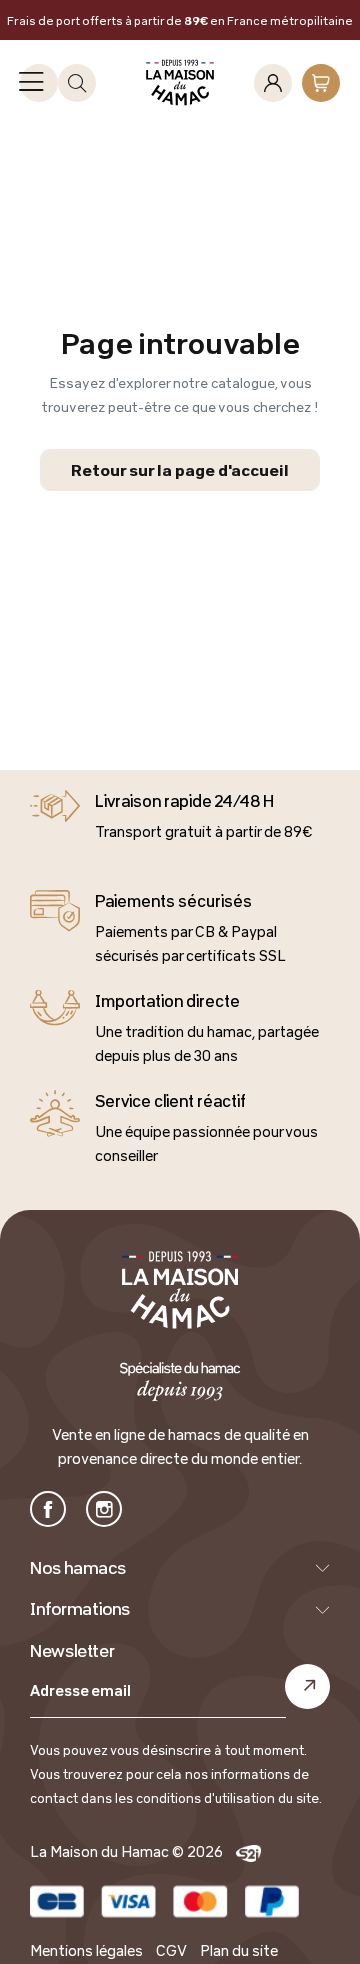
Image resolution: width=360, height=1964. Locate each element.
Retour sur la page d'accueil (180, 470)
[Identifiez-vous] (273, 83)
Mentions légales (86, 1950)
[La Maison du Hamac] (180, 82)
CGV (171, 1950)
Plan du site (239, 1950)
